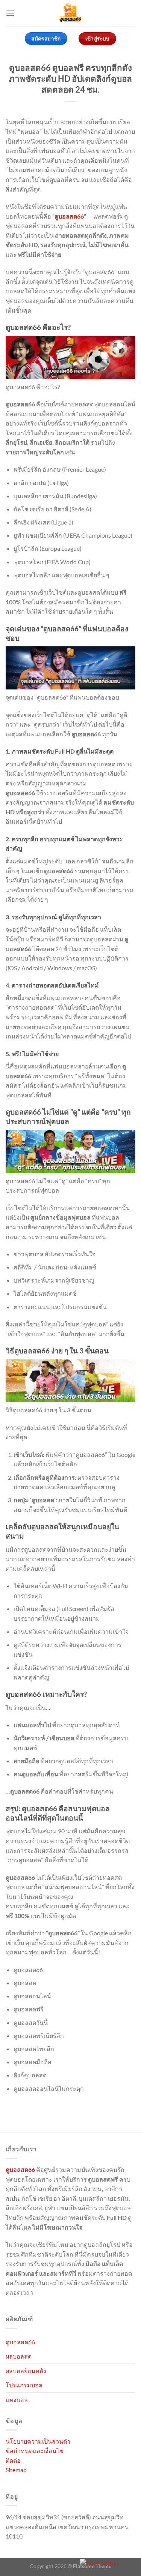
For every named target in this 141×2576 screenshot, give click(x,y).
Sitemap (16, 2470)
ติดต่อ (13, 2460)
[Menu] (10, 13)
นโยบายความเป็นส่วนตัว (38, 2441)
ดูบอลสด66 (69, 216)
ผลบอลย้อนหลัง (26, 2371)
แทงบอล (17, 2400)
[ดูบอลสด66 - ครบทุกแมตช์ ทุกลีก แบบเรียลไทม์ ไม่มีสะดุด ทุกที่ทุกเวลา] (70, 13)
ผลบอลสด (19, 2356)
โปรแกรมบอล (24, 2385)
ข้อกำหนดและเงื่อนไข (35, 2451)
